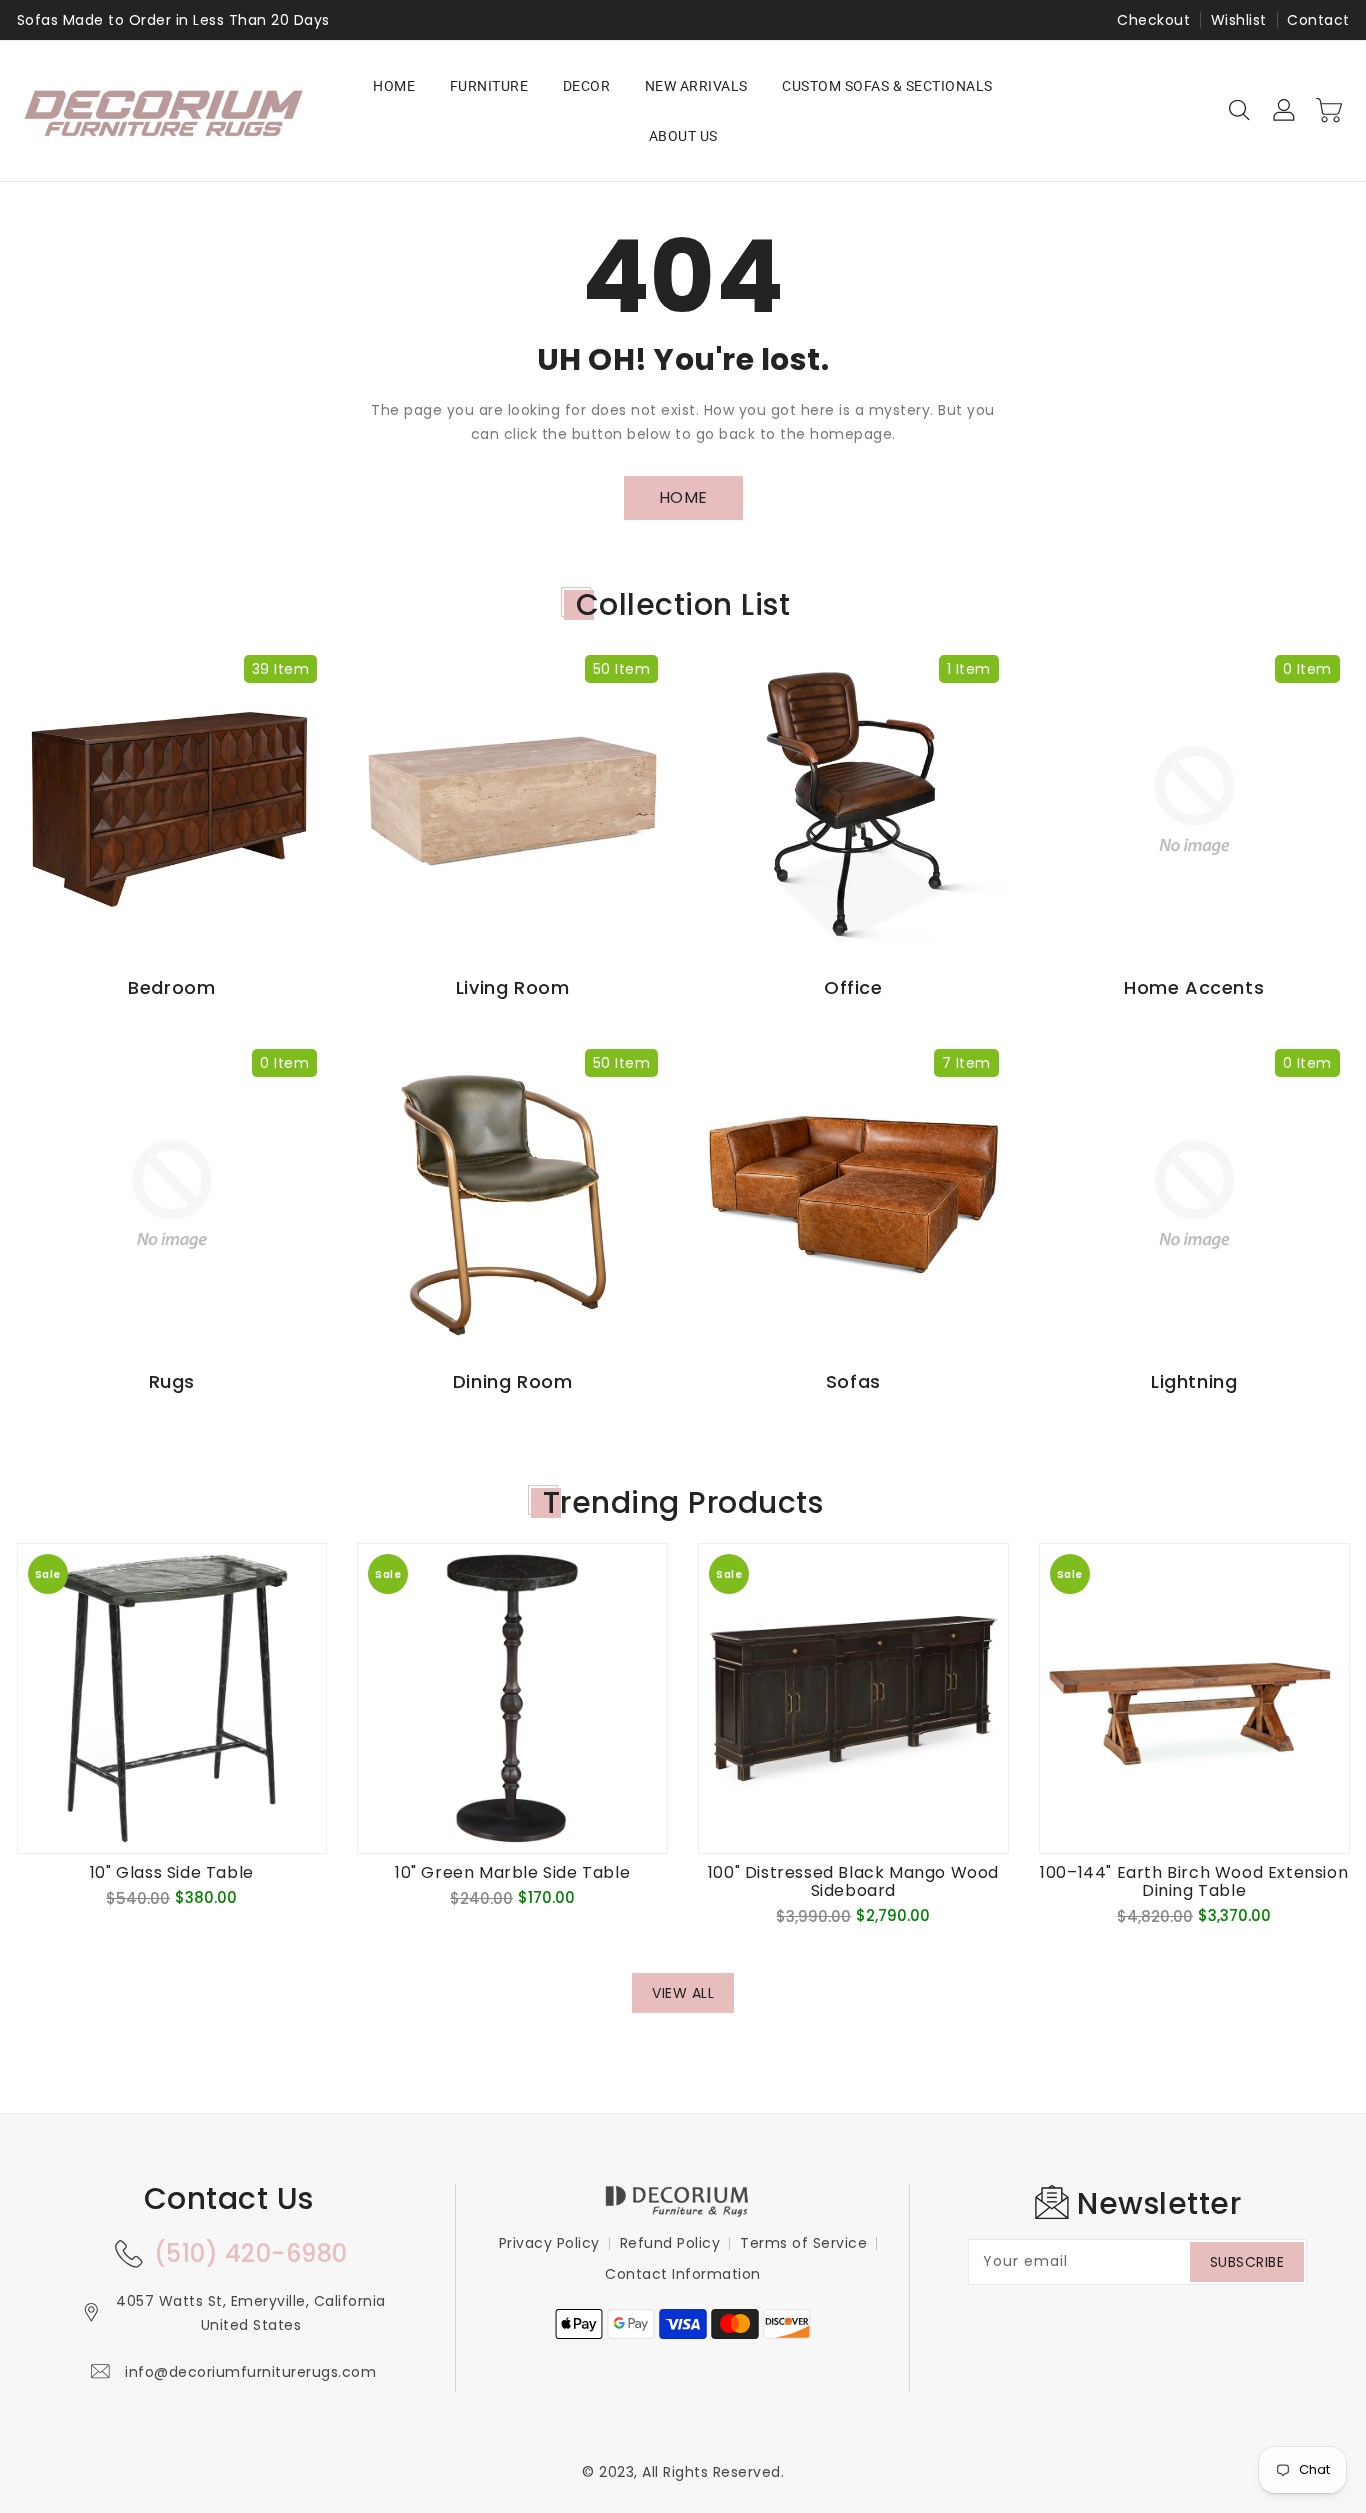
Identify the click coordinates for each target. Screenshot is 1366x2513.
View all (683, 1993)
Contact (1318, 20)
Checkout (1153, 20)
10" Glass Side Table (172, 1873)
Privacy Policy (549, 2243)
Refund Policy (670, 2243)
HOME (683, 497)
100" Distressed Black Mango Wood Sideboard (853, 1882)
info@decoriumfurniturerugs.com (250, 2372)
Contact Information (683, 2274)
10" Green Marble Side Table (512, 1873)
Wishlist (1239, 20)
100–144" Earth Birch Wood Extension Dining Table (1194, 1882)
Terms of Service (803, 2243)
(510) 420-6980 (251, 2253)
